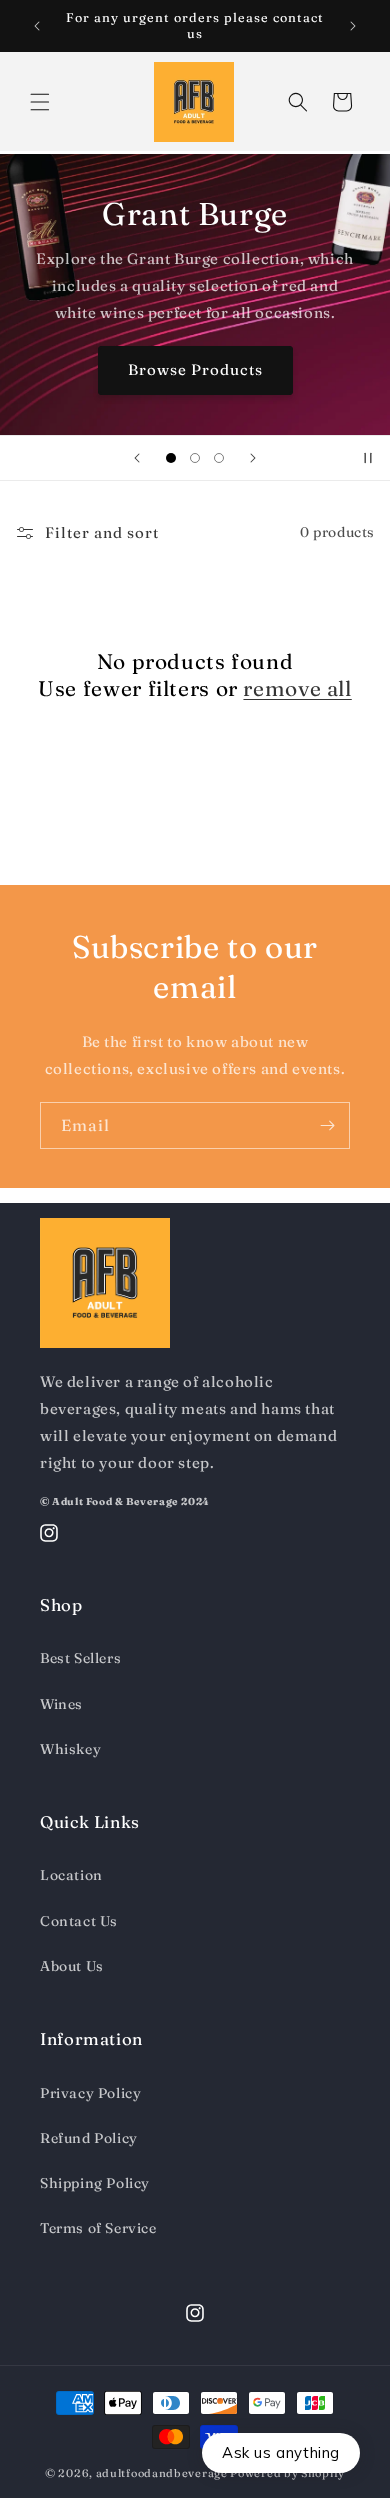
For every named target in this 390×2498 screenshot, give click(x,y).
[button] (40, 102)
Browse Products (195, 369)
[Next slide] (253, 458)
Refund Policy (89, 2138)
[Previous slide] (137, 458)
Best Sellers (80, 1658)
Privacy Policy (90, 2093)
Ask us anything (281, 2452)
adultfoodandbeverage (162, 2473)
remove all (297, 688)
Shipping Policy (95, 2183)
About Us (72, 1966)
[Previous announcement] (37, 26)
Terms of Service (98, 2228)
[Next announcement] (353, 26)
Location (71, 1875)
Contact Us (79, 1921)
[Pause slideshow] (368, 458)
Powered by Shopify (287, 2473)
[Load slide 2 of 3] (195, 458)
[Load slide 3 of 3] (219, 458)
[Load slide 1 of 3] (171, 458)
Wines (61, 1704)
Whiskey (70, 1749)
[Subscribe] (327, 1125)
